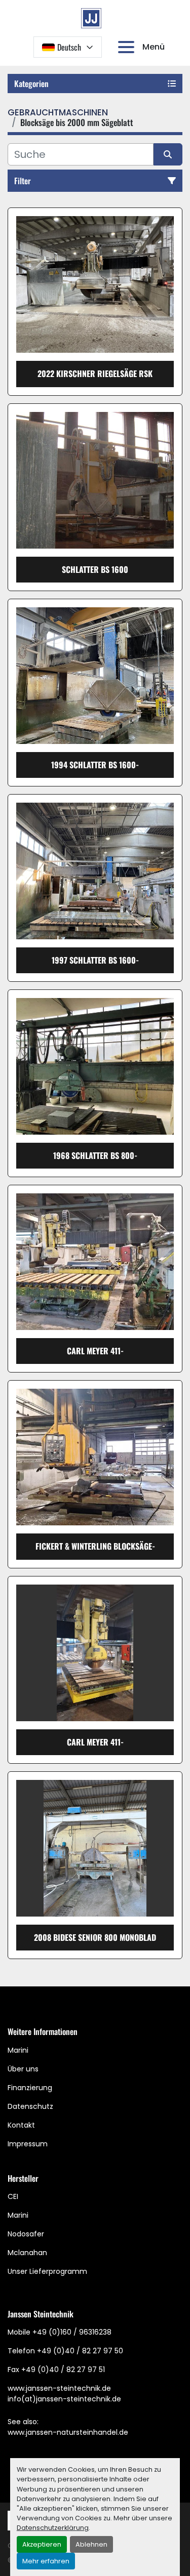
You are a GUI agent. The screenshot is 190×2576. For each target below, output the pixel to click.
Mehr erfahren (46, 2561)
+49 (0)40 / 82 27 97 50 (80, 2351)
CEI (13, 2196)
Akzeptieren (42, 2544)
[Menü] (128, 47)
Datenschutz (30, 2106)
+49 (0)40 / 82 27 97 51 (63, 2370)
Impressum (28, 2144)
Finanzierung (30, 2088)
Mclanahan (27, 2253)
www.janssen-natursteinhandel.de (68, 2432)
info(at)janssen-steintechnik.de (64, 2399)
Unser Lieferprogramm (47, 2271)
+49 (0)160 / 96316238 (72, 2332)
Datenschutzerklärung (53, 2528)
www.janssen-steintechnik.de (59, 2388)
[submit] (168, 154)
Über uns (23, 2069)
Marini (18, 2050)
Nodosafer (26, 2234)
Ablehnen (91, 2544)
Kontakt (21, 2125)
